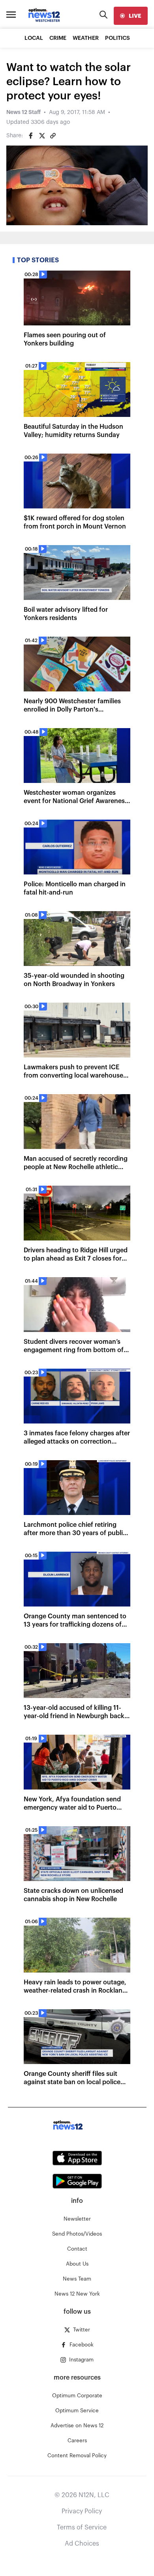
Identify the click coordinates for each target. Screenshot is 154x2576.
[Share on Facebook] (31, 136)
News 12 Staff (23, 112)
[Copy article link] (53, 136)
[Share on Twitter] (42, 136)
